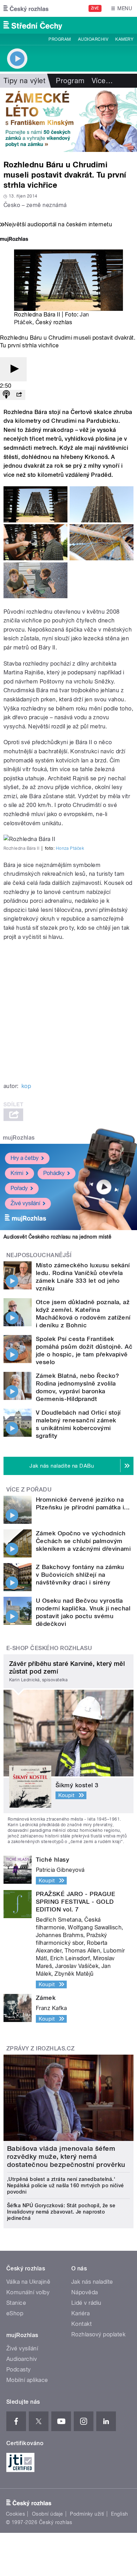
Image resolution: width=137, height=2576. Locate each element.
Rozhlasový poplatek (98, 2334)
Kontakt (81, 2324)
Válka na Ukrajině (28, 2282)
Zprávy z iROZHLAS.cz (41, 2048)
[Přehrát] (13, 369)
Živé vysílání (25, 1203)
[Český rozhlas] (26, 8)
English (119, 2514)
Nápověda (85, 2292)
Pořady (19, 1188)
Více (102, 81)
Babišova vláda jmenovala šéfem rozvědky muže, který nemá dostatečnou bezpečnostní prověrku (66, 2157)
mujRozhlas (19, 1138)
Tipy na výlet (24, 81)
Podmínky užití (87, 2514)
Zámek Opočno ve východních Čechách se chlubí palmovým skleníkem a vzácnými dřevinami (83, 1541)
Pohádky (54, 1173)
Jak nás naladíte (92, 2282)
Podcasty (19, 2370)
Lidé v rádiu (86, 2303)
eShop (15, 2313)
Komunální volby (28, 2292)
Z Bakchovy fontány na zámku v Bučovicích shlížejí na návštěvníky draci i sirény (80, 1575)
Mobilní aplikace (27, 2380)
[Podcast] (6, 395)
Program (60, 39)
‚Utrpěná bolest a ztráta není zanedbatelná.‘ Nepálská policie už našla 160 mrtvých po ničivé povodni (66, 2185)
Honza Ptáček (70, 848)
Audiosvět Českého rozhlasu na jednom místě (57, 1237)
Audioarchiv (93, 39)
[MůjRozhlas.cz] (14, 240)
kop (26, 1086)
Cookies (15, 2514)
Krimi (17, 1173)
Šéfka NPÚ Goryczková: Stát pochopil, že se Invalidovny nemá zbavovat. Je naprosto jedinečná (61, 2212)
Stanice (16, 2303)
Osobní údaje (48, 2514)
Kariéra (80, 2313)
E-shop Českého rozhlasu (49, 1648)
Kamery (124, 39)
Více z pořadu (29, 1490)
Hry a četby (25, 1158)
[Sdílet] (19, 395)
